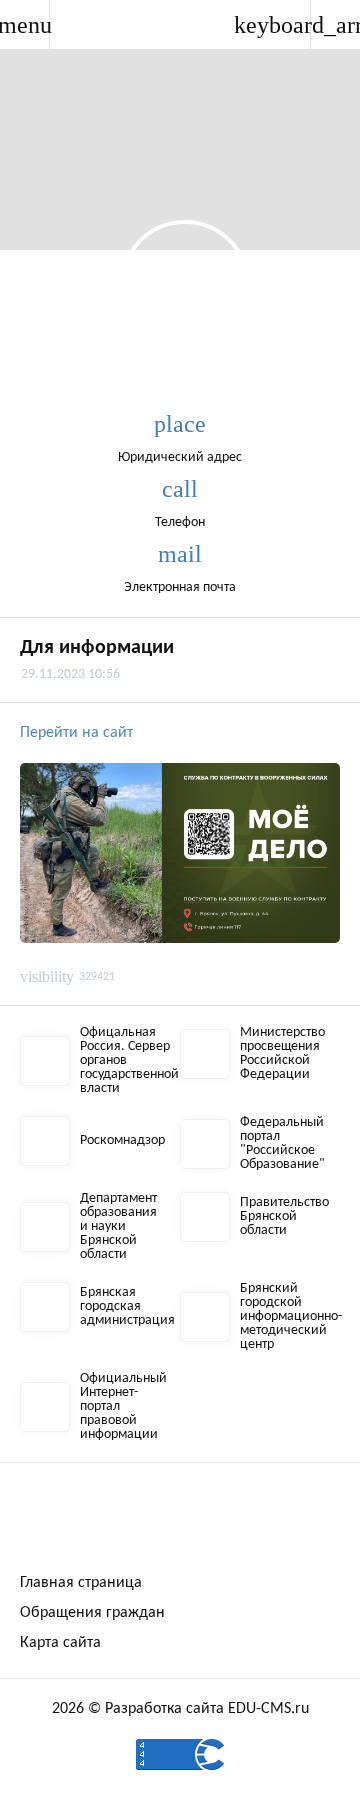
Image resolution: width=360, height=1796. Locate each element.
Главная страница (81, 1583)
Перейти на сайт (78, 733)
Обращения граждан (92, 1613)
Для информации (97, 648)
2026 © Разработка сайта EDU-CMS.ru (180, 1709)
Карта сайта (60, 1643)
